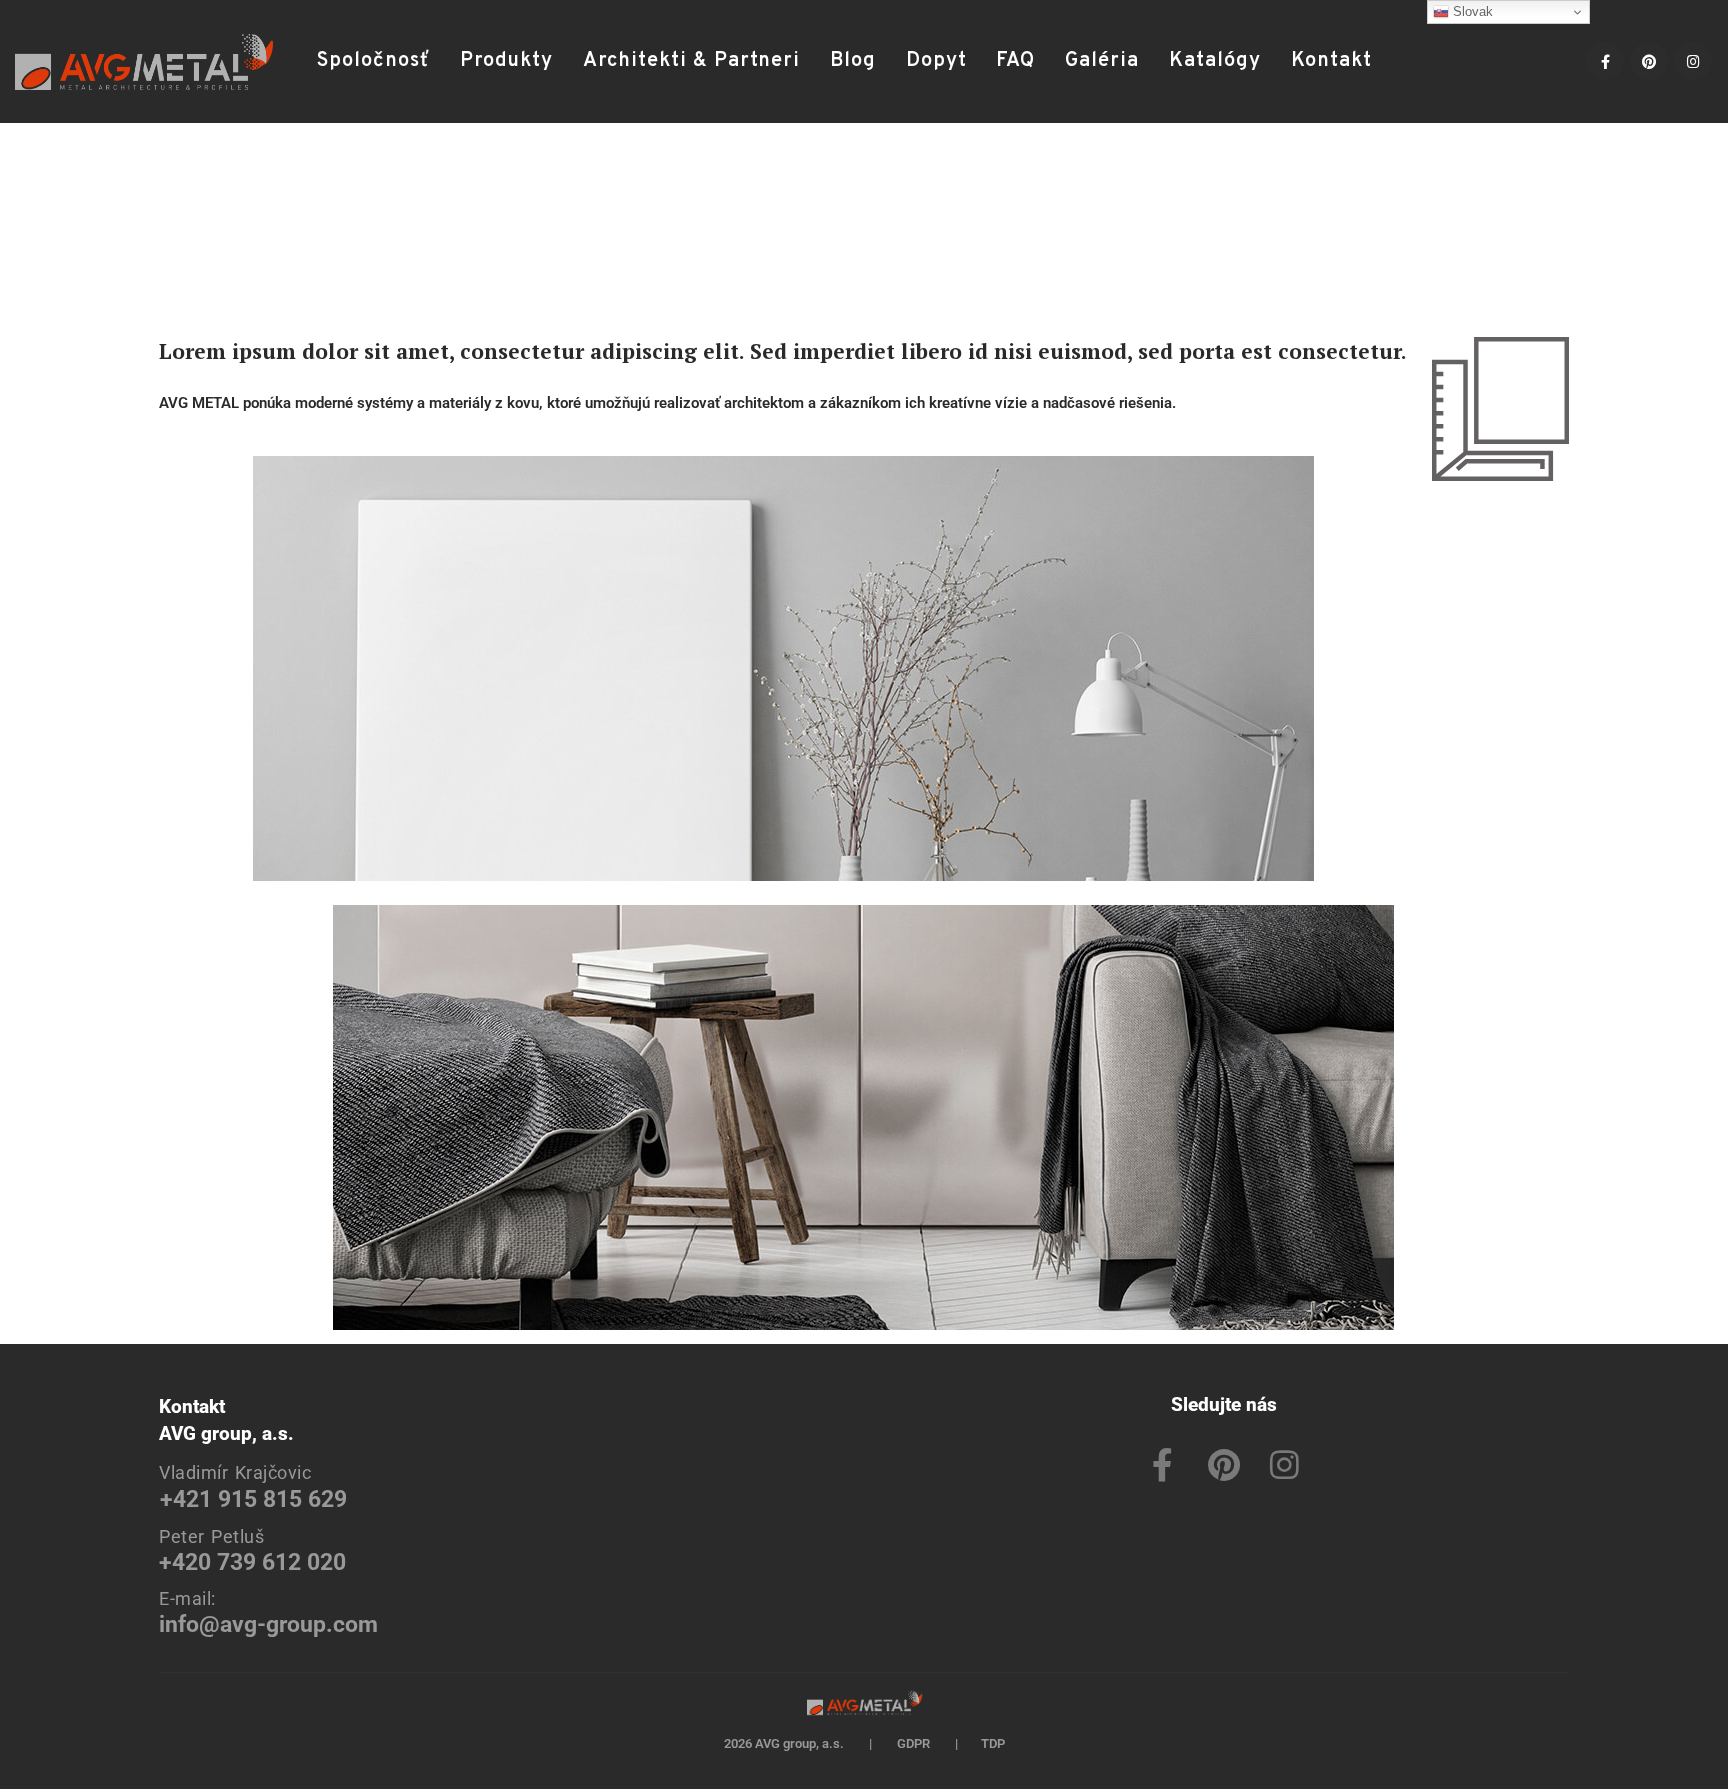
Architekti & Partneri (691, 61)
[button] (1412, 61)
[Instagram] (1693, 61)
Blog (853, 61)
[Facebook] (1605, 61)
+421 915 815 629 (253, 1499)
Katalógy (1215, 61)
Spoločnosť (373, 61)
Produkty (506, 61)
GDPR (913, 1743)
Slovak (1471, 11)
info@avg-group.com (268, 1624)
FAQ (1015, 61)
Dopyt (936, 61)
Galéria (1102, 61)
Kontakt (1331, 61)
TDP (993, 1743)
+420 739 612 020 (252, 1562)
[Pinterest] (1649, 61)
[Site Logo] (144, 62)
